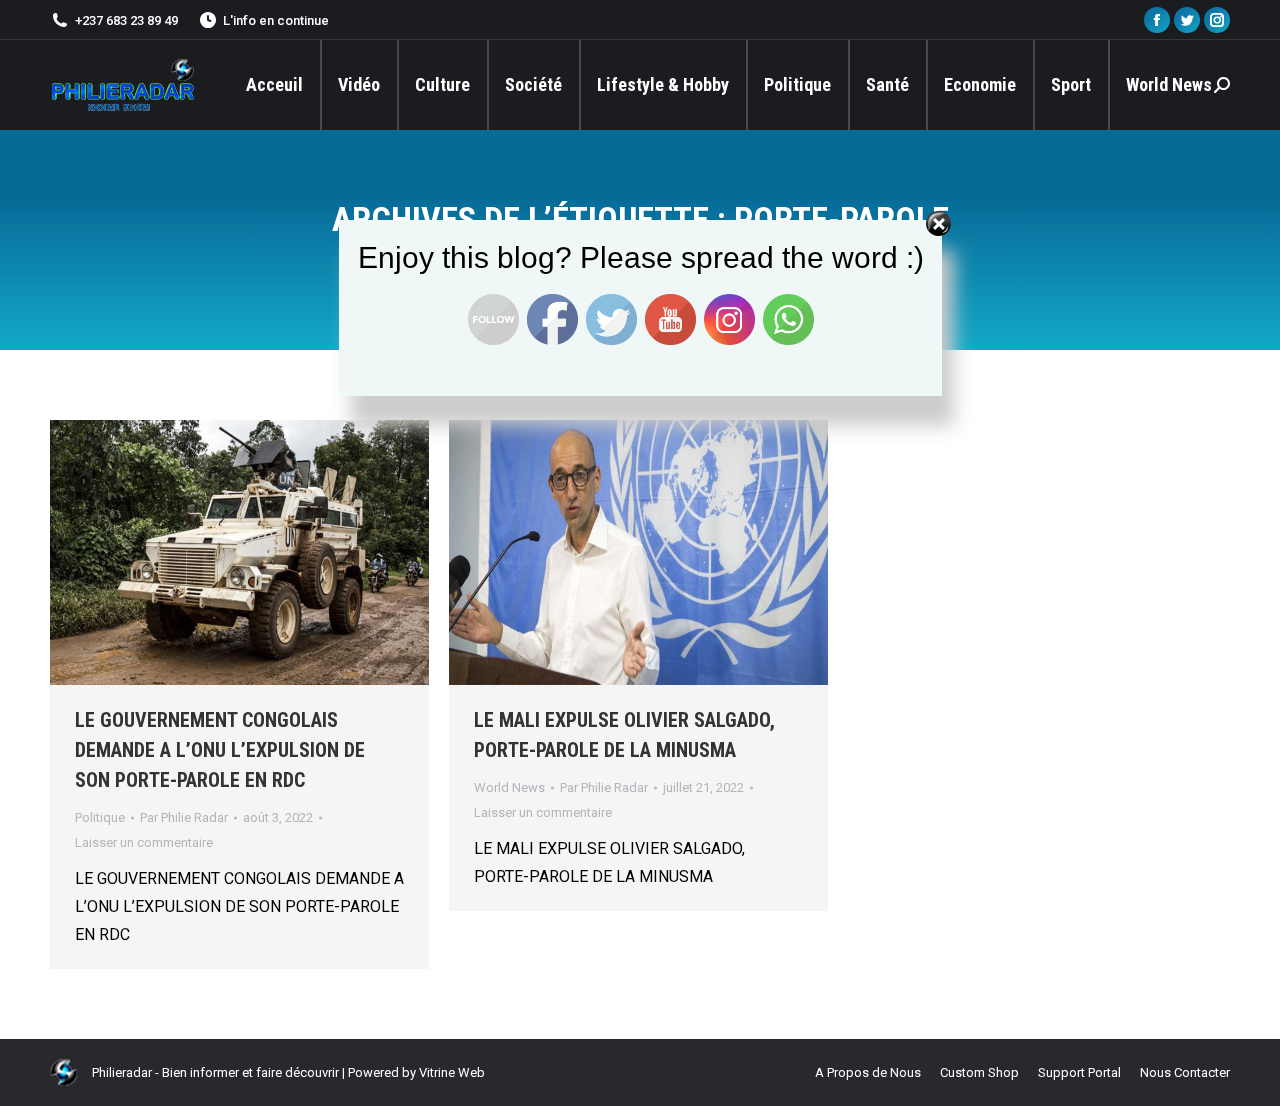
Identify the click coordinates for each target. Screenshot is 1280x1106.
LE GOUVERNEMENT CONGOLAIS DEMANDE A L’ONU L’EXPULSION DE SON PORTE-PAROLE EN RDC (220, 750)
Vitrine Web (452, 1072)
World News (509, 787)
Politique (100, 817)
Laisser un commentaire (144, 842)
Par (184, 817)
